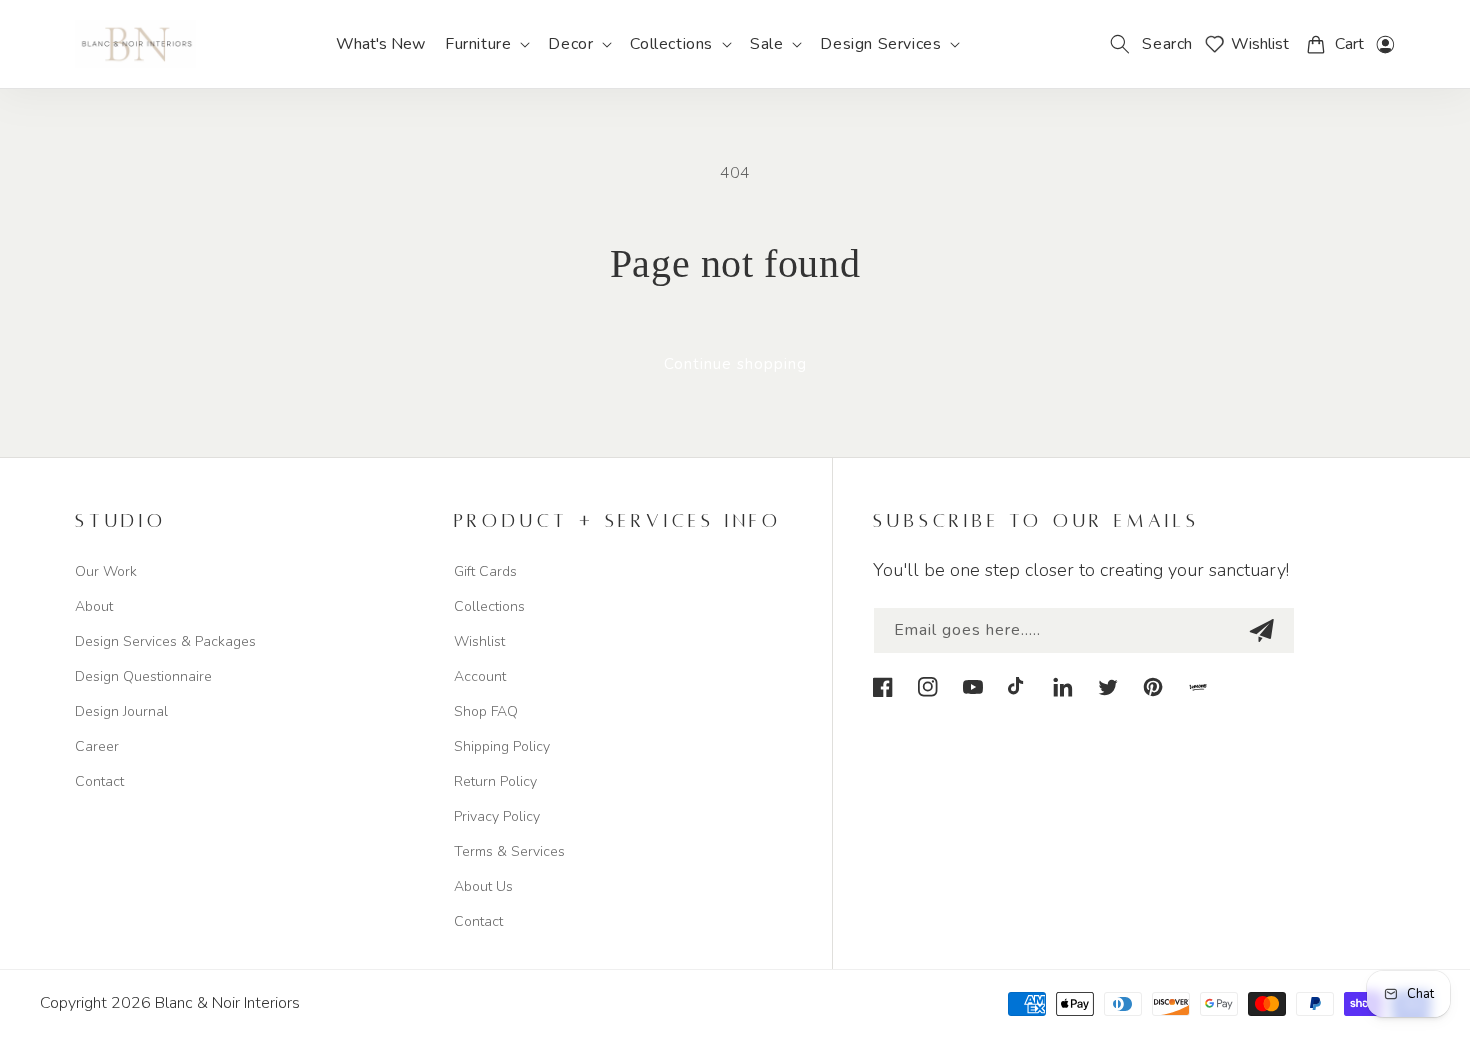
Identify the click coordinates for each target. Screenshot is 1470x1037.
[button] (486, 44)
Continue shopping (735, 364)
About (94, 606)
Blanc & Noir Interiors (227, 1003)
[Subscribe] (1261, 630)
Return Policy (495, 781)
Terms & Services (509, 851)
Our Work (106, 571)
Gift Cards (485, 571)
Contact (99, 781)
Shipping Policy (502, 746)
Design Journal (121, 711)
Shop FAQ (486, 711)
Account (480, 676)
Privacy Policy (497, 816)
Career (97, 746)
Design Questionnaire (143, 676)
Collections (489, 606)
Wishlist (479, 641)
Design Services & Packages (165, 641)
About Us (483, 886)
